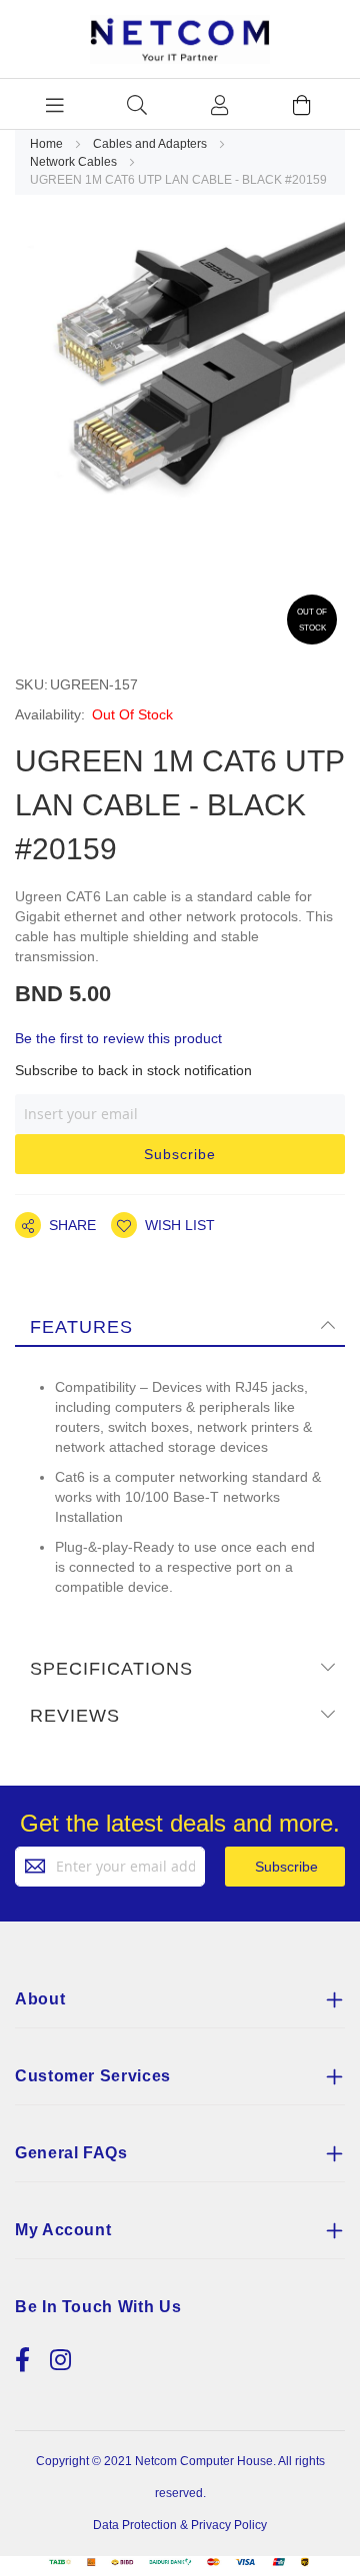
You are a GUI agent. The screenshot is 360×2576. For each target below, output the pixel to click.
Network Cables (75, 162)
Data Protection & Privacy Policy (180, 2525)
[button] (163, 1225)
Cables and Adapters (151, 144)
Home (48, 144)
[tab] (180, 1326)
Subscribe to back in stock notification (133, 1070)
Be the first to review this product (118, 1038)
